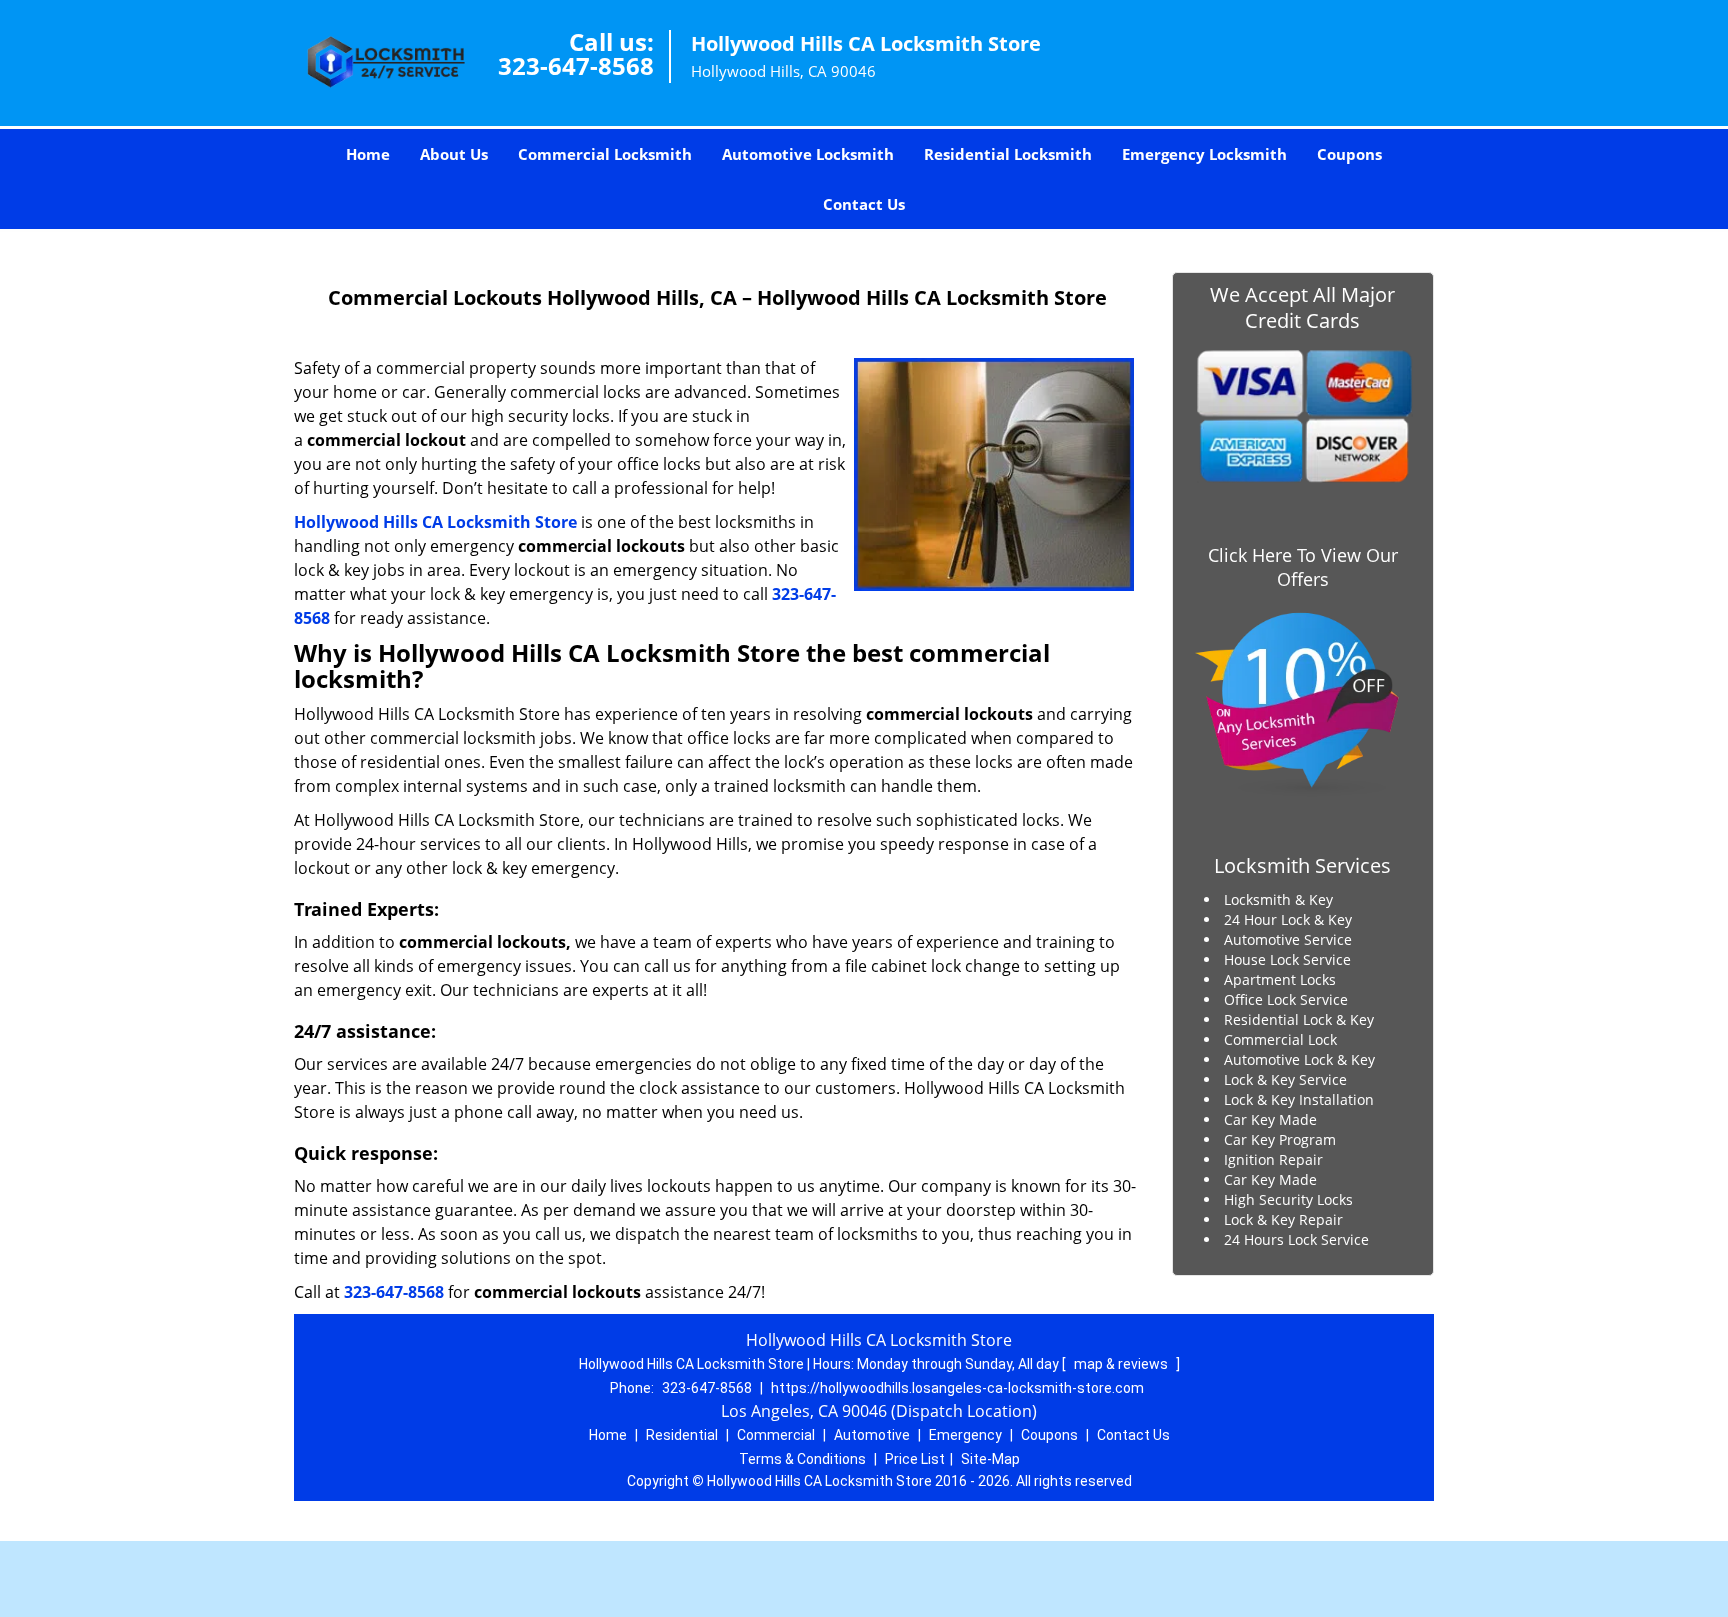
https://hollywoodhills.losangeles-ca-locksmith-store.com (957, 1388)
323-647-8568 (576, 65)
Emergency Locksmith (1204, 154)
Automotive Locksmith (808, 154)
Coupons (1349, 154)
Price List (915, 1459)
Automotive (872, 1435)
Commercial (776, 1435)
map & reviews (1122, 1364)
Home (368, 154)
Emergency (965, 1435)
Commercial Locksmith (605, 154)
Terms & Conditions (802, 1459)
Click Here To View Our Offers (1303, 567)
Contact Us (864, 204)
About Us (454, 154)
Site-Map (990, 1459)
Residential (682, 1435)
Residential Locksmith (1008, 154)
